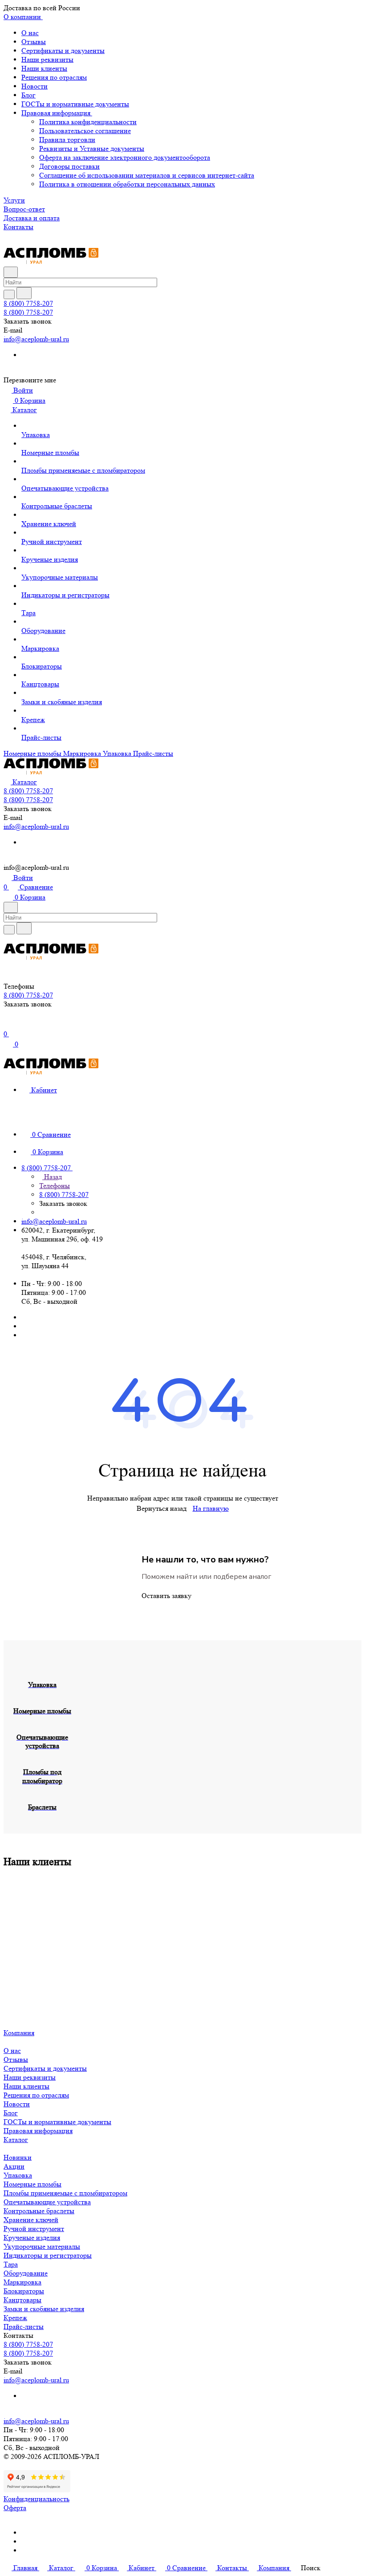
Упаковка (18, 2175)
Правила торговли (67, 140)
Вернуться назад (162, 1508)
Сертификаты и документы (63, 51)
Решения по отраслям (54, 77)
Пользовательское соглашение (85, 131)
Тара (11, 2264)
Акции (14, 2166)
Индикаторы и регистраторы (48, 2255)
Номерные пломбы (32, 2184)
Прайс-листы (24, 2327)
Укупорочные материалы (42, 2246)
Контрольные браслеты (39, 2211)
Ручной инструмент (34, 2229)
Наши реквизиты (47, 59)
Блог (28, 95)
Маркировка (22, 2282)
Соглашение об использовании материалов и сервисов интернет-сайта (147, 175)
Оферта (15, 2508)
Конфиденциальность (36, 2499)
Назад (52, 1177)
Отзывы (34, 42)
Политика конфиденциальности (88, 122)
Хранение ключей (31, 2220)
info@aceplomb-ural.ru (36, 339)
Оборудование (26, 2273)
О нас (30, 33)
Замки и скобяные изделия (44, 2309)
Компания (19, 2033)
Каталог (16, 2140)
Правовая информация (57, 113)
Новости (34, 86)
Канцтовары (22, 2300)
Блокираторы (24, 2291)
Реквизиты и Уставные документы (92, 148)
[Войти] (8, 1024)
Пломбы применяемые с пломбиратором (65, 2193)
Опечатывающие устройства (47, 2202)
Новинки (18, 2157)
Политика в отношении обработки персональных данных (127, 184)
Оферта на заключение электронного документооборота (125, 157)
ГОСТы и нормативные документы (75, 104)
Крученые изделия (32, 2237)
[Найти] (24, 293)
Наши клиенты (44, 68)
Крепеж (15, 2318)
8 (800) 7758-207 (28, 303)
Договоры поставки (69, 166)
